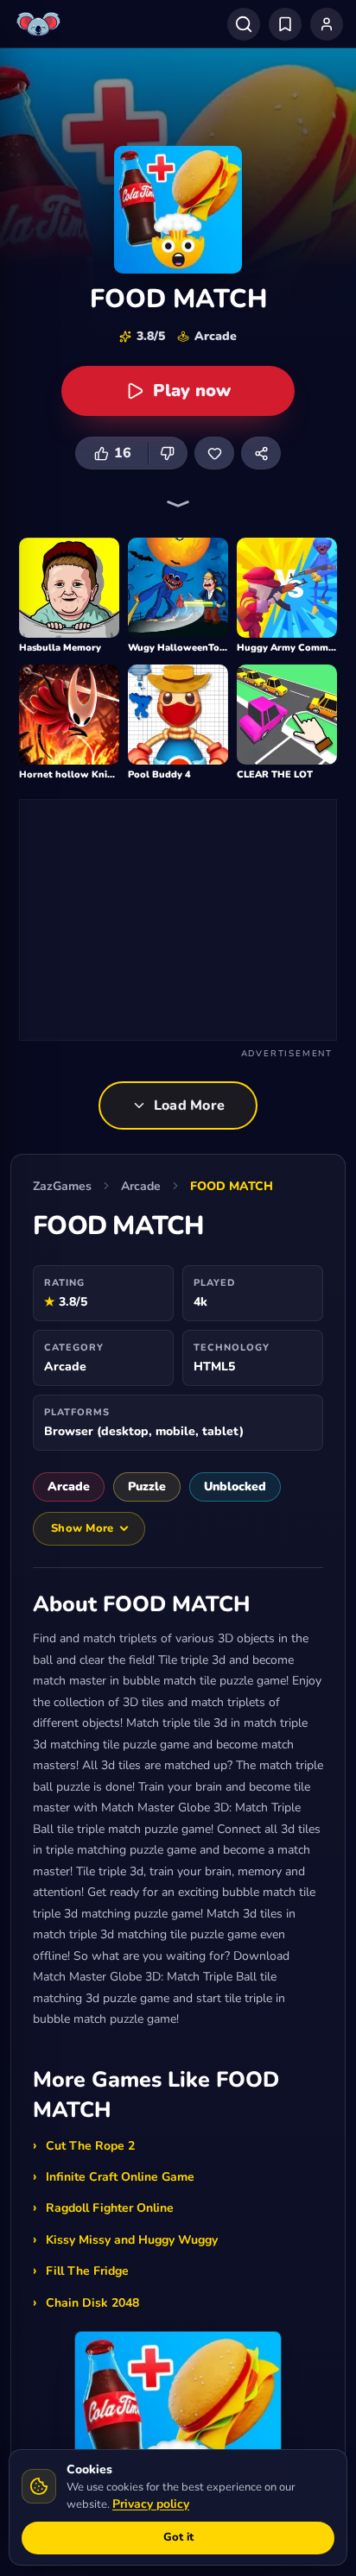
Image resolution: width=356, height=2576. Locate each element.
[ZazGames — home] (41, 24)
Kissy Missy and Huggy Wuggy (132, 2240)
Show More (82, 1528)
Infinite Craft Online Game (120, 2177)
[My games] (285, 24)
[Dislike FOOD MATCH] (168, 453)
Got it (178, 2537)
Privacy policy (151, 2504)
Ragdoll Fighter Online (110, 2208)
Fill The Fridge (87, 2271)
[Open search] (244, 24)
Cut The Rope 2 (90, 2146)
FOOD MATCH (232, 1186)
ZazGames (62, 1186)
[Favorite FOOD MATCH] (214, 453)
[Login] (327, 24)
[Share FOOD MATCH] (261, 453)
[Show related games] (178, 504)
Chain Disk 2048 (92, 2303)
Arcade (141, 1186)
